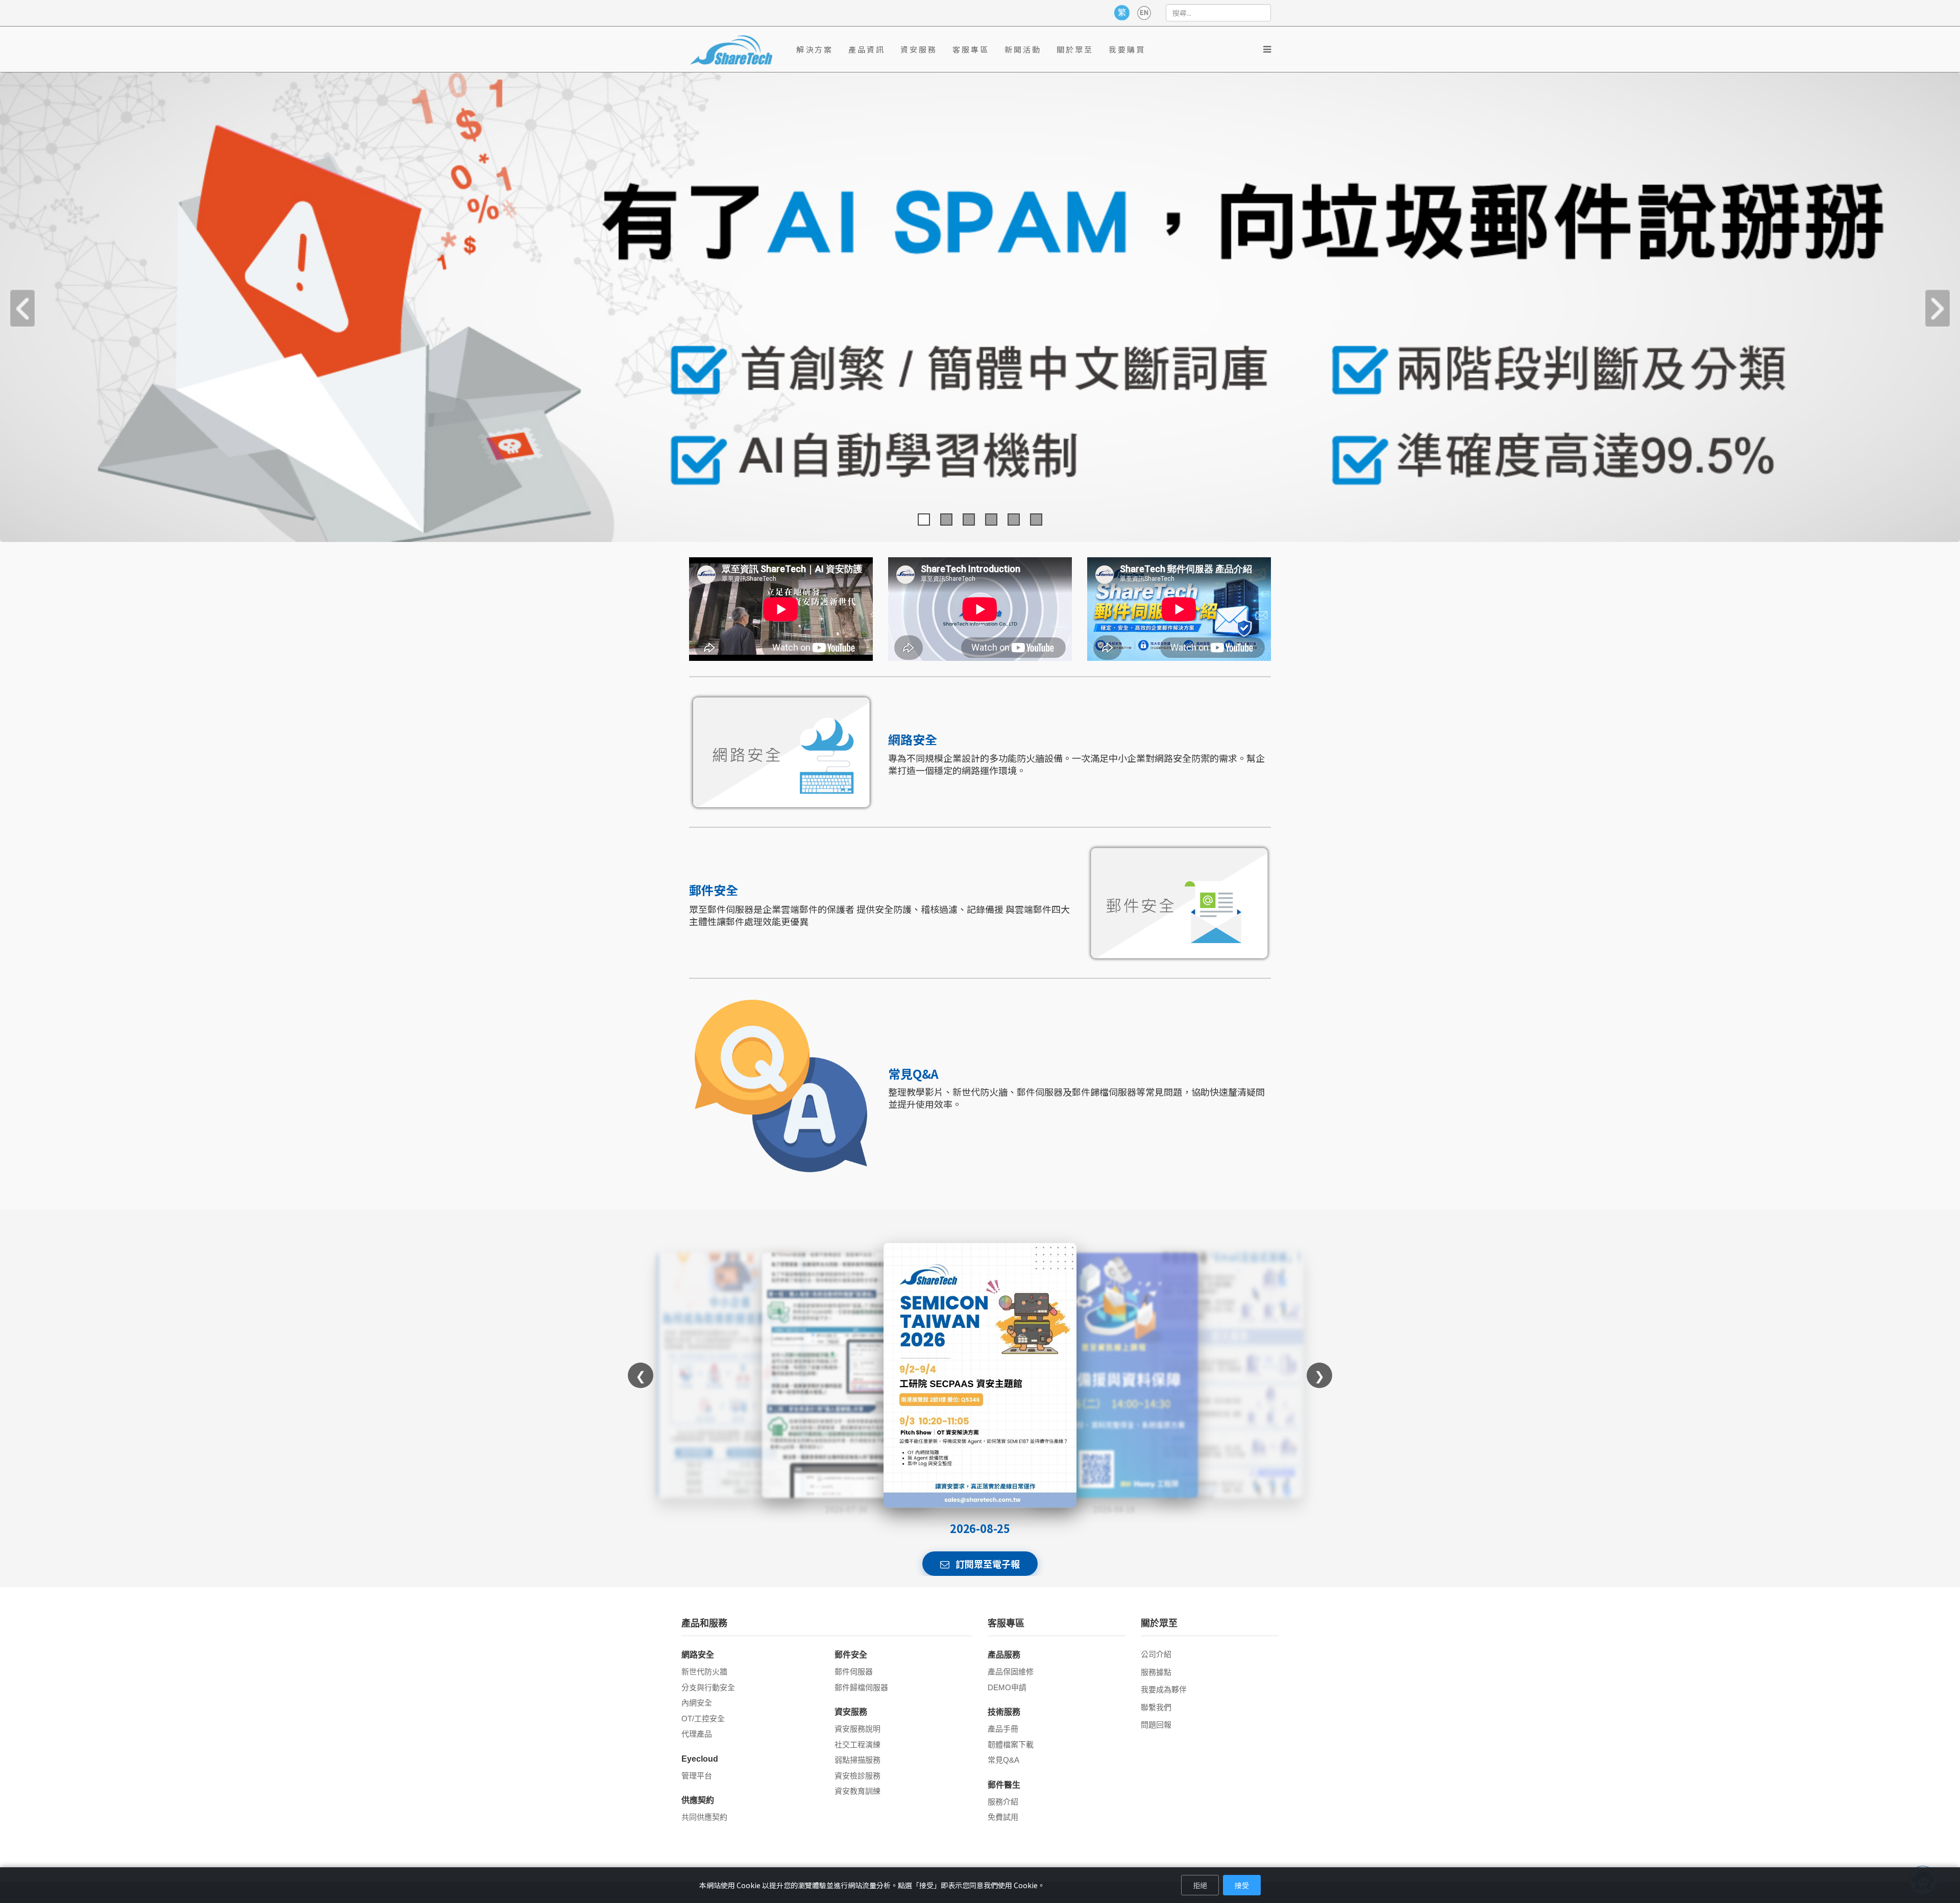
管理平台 (697, 1776)
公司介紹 (1156, 1654)
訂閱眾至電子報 (987, 1564)
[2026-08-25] (980, 1375)
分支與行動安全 (708, 1687)
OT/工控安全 (703, 1719)
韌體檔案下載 (1011, 1745)
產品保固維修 (1011, 1672)
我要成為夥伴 (1164, 1689)
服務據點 (1156, 1672)
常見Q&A (1003, 1760)
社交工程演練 (857, 1745)
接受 (1242, 1885)
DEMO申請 (1007, 1687)
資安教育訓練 (857, 1791)
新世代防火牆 (704, 1672)
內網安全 (697, 1703)
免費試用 (1003, 1817)
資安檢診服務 (857, 1776)
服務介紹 (1003, 1802)
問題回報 (1156, 1725)
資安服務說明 (857, 1729)
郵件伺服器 (854, 1672)
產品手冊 (1003, 1729)
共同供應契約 (704, 1817)
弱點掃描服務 (857, 1760)
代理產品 (697, 1734)
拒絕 (1200, 1885)
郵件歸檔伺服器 (861, 1687)
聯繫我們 (1156, 1707)
